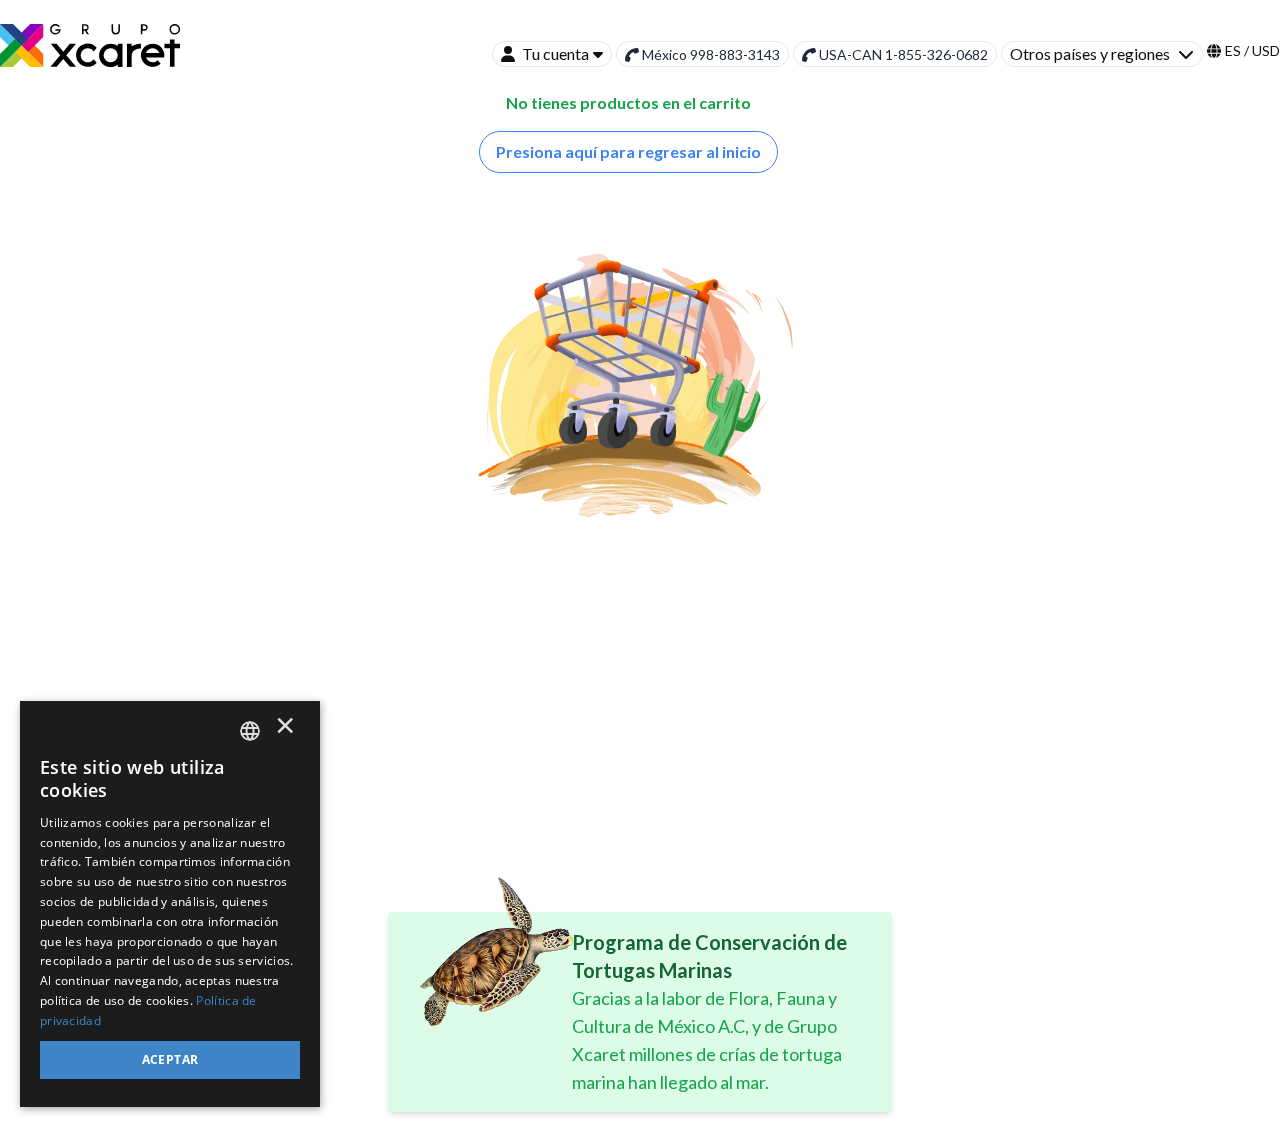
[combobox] (250, 731)
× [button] (285, 730)
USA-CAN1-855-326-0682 (903, 54)
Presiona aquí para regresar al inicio (628, 151)
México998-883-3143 (711, 54)
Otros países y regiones (1090, 53)
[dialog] (170, 904)
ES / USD (1252, 50)
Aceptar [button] (170, 1059)
